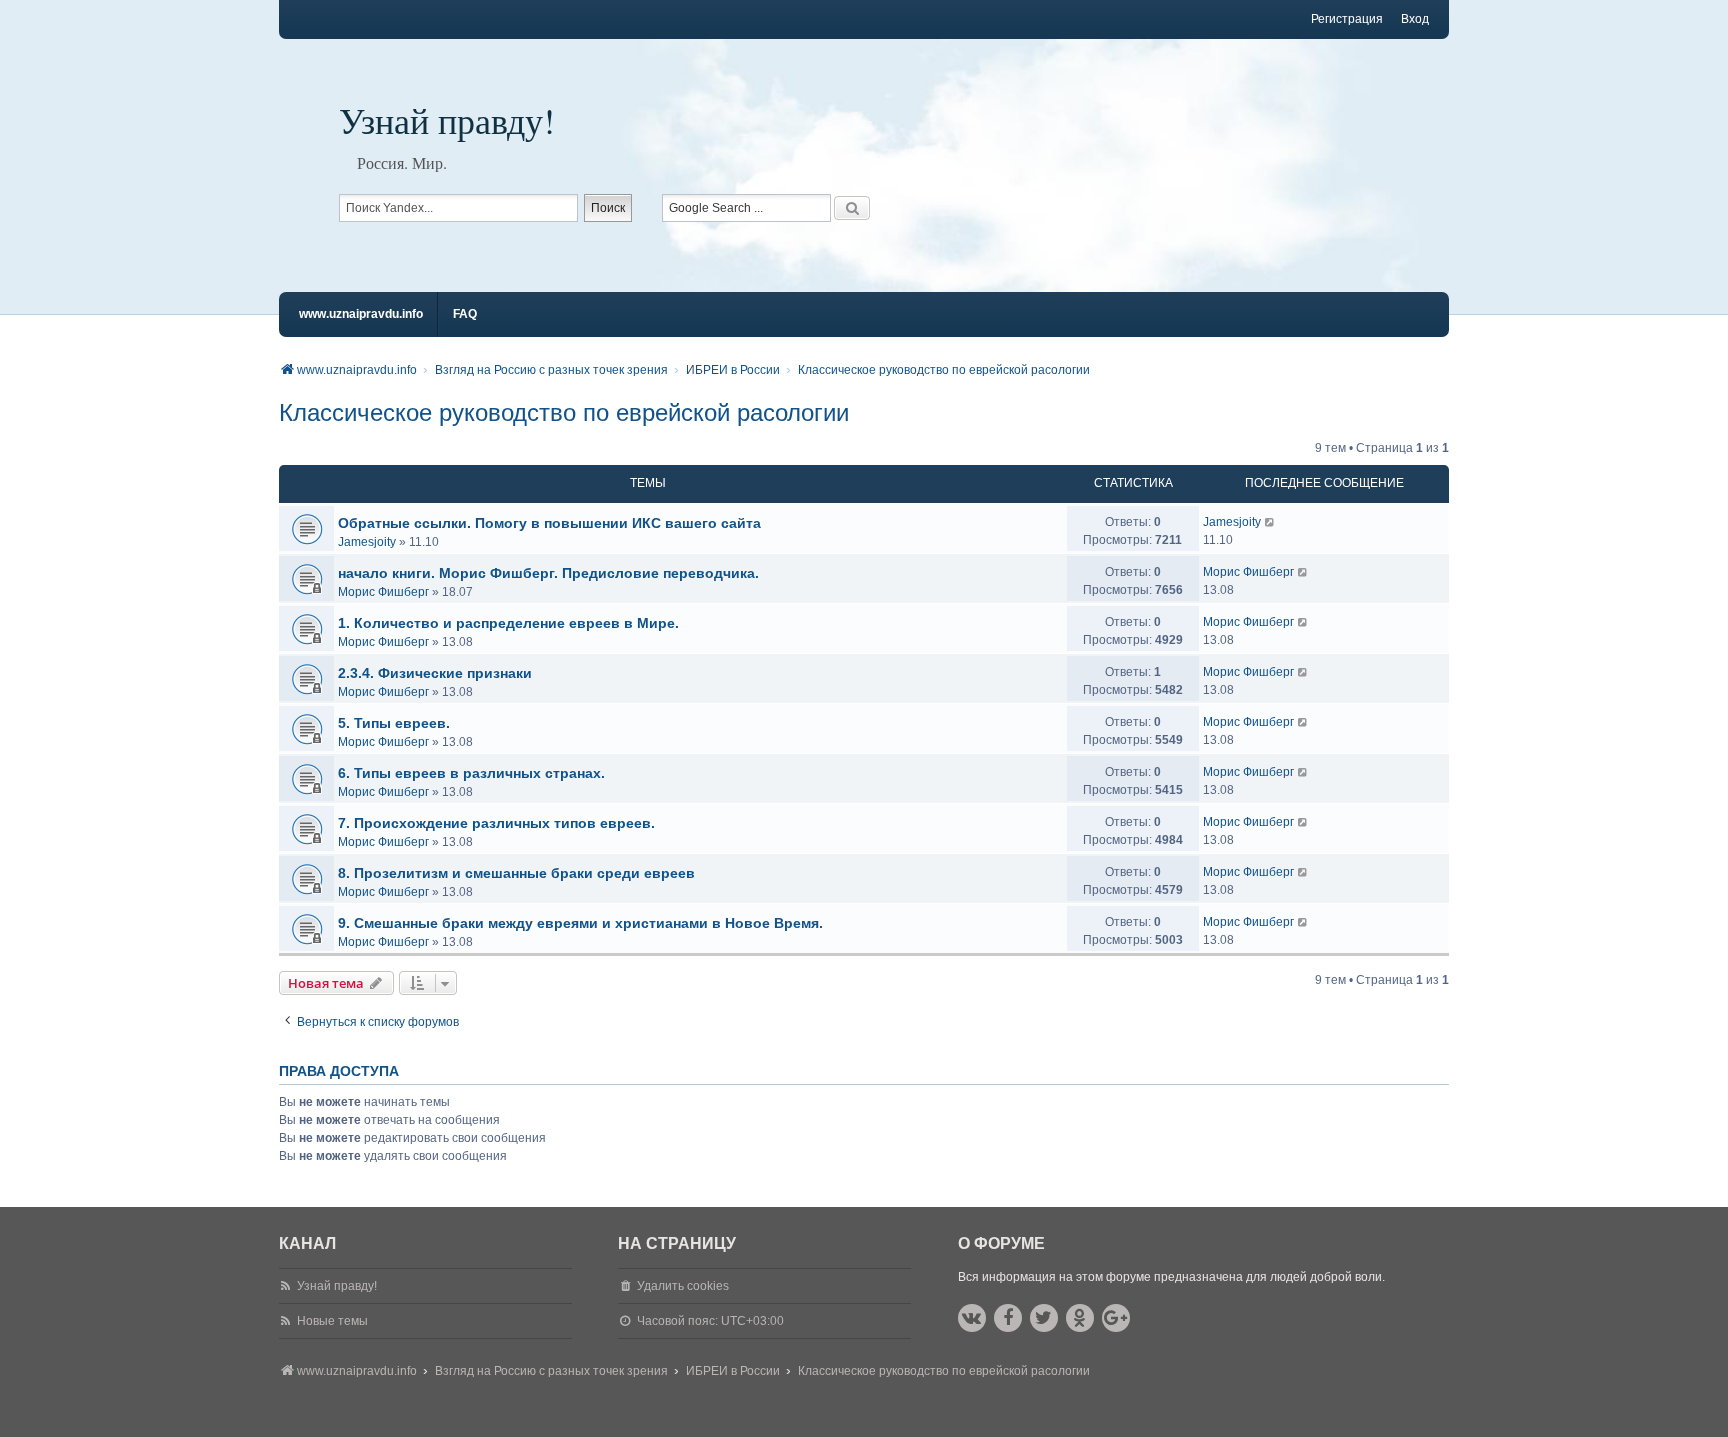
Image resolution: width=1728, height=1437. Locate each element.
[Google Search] (852, 208)
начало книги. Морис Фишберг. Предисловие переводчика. (548, 573)
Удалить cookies (683, 1286)
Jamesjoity (367, 542)
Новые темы (332, 1321)
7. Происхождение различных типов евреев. (496, 823)
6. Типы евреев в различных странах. (471, 773)
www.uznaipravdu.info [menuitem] (361, 314)
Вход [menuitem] (1415, 19)
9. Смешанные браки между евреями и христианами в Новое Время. (580, 923)
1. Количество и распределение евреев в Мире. (508, 623)
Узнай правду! (447, 120)
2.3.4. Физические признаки (435, 673)
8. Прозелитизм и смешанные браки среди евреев (516, 873)
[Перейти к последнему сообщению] (1270, 522)
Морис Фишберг (383, 592)
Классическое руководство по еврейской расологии (564, 412)
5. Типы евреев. (394, 723)
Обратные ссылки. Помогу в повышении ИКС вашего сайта (549, 523)
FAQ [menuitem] (465, 314)
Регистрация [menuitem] (1347, 19)
